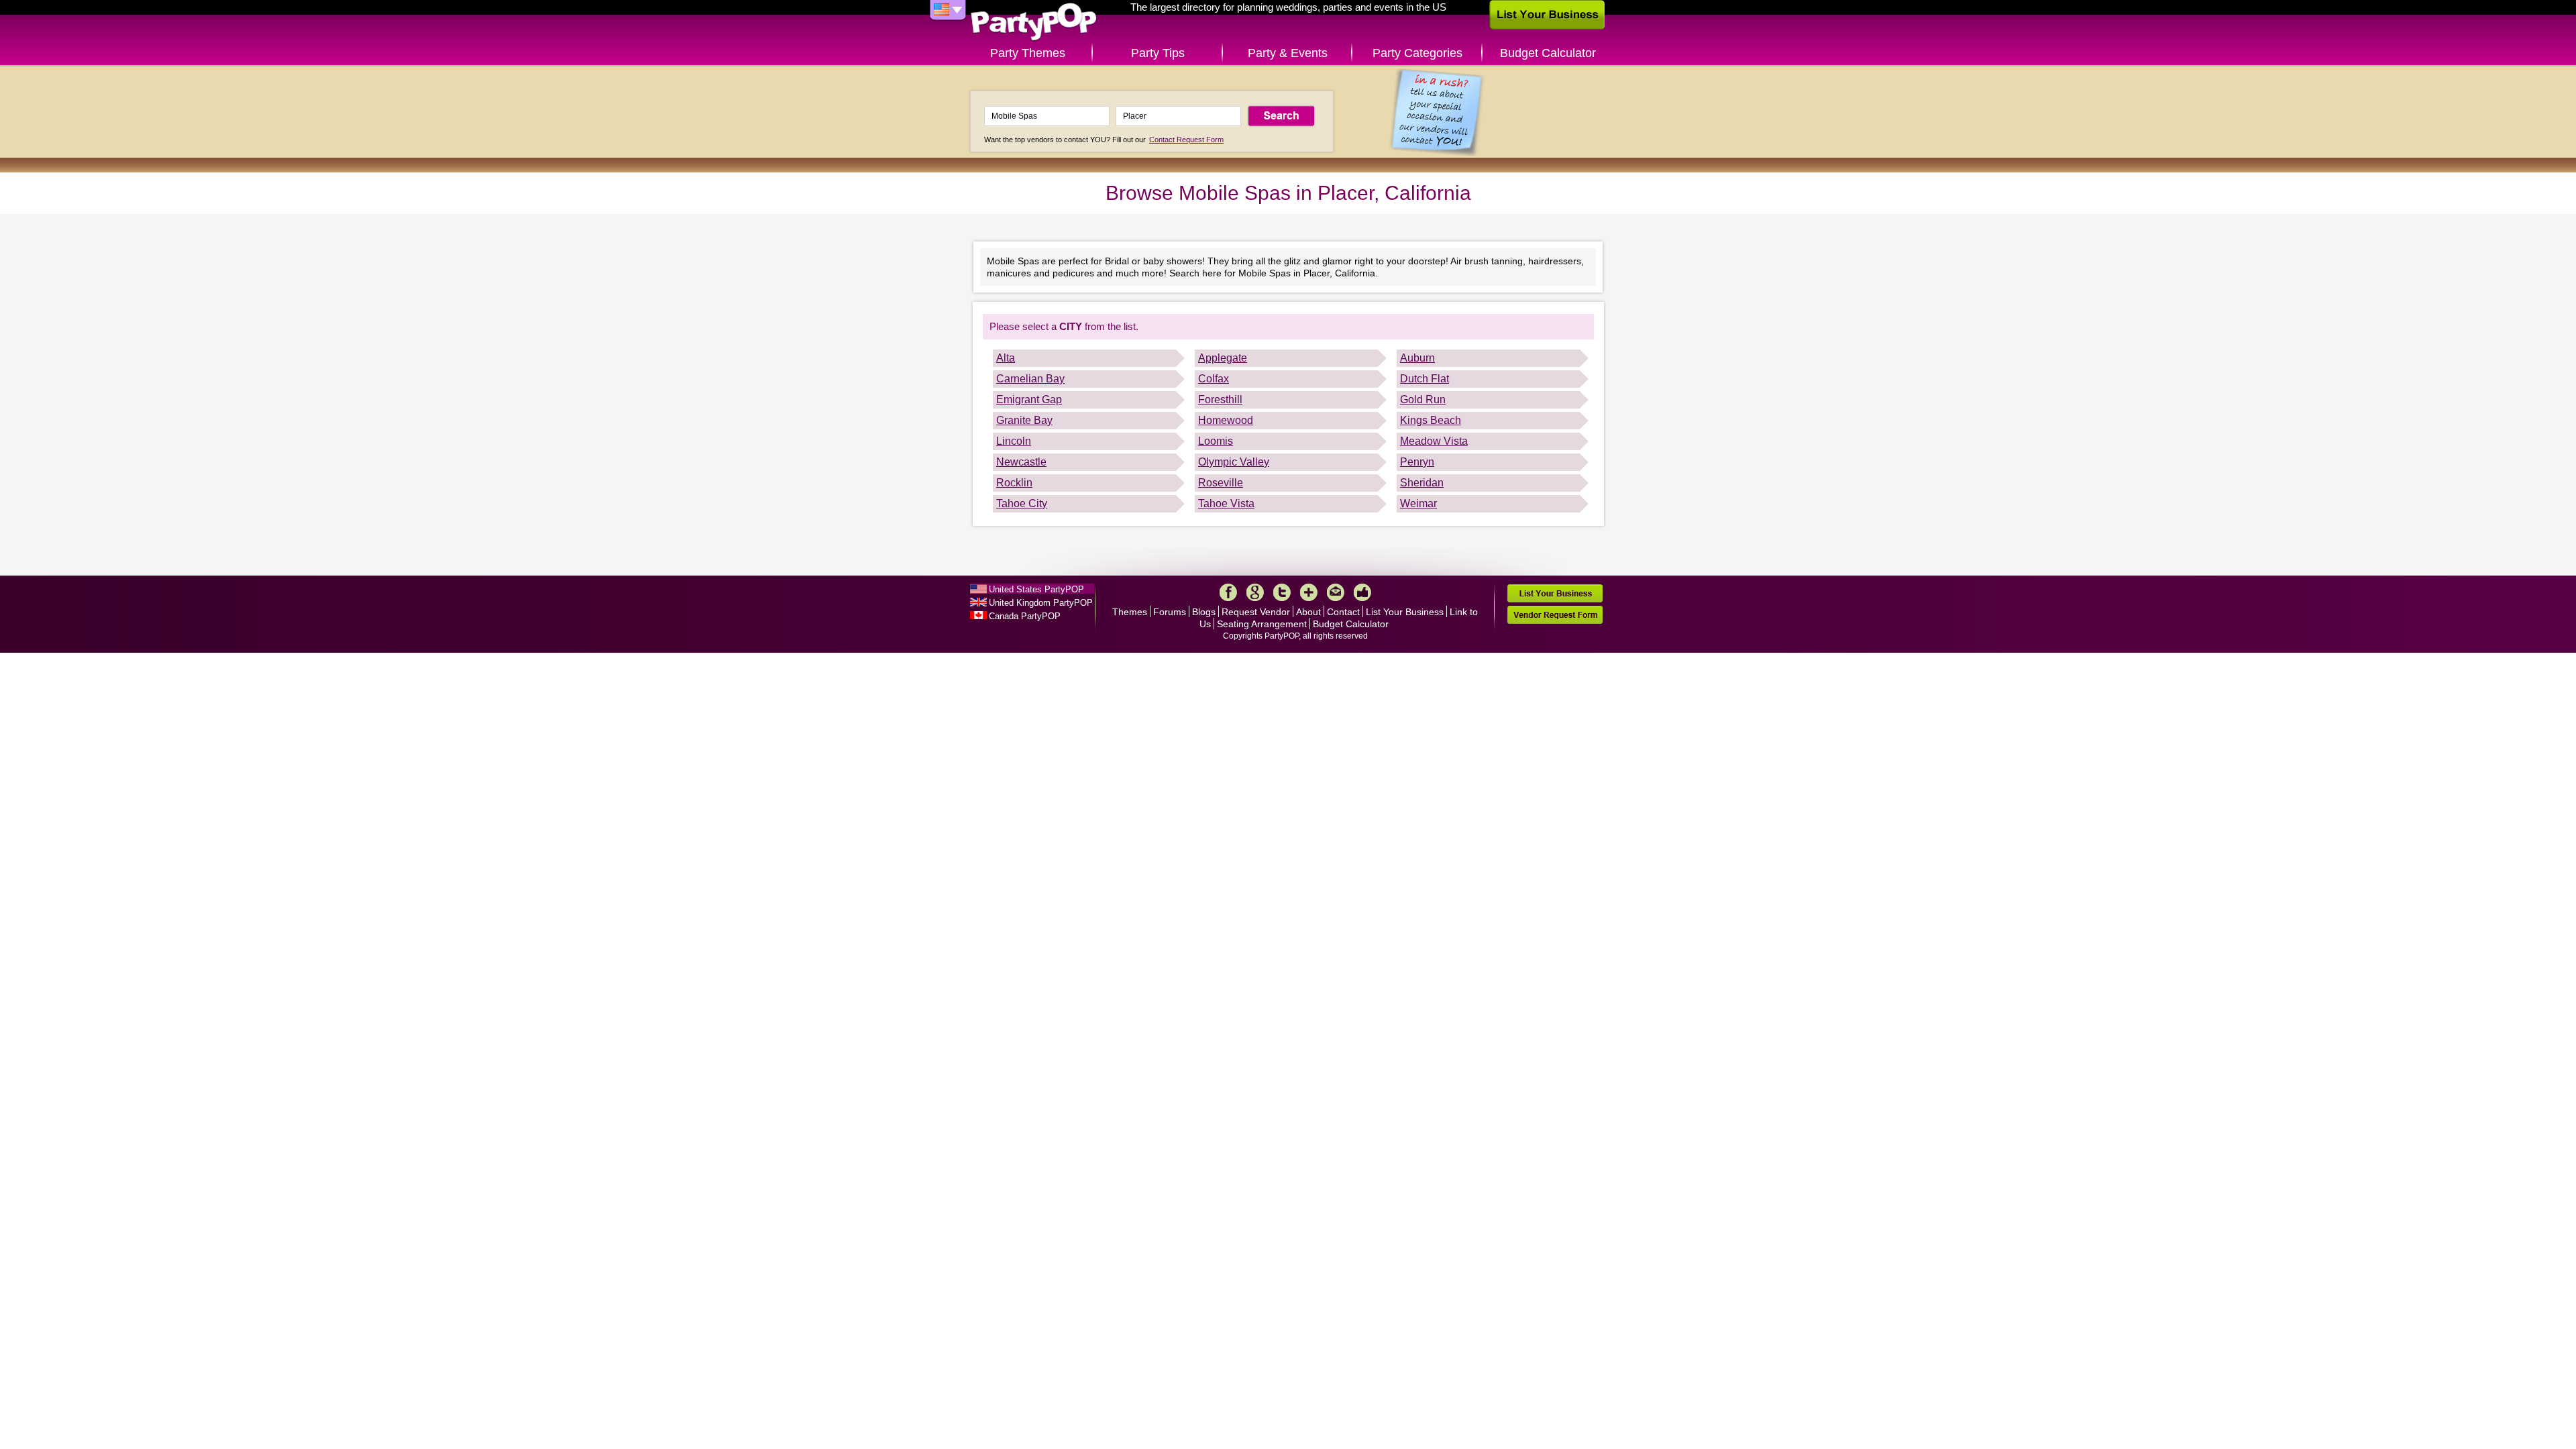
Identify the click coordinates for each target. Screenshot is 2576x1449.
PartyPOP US (1034, 22)
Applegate (1223, 358)
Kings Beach (1431, 420)
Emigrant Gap (1029, 399)
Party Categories (1417, 53)
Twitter (1282, 592)
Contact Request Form (1186, 140)
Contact (1343, 612)
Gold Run (1423, 399)
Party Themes (1028, 53)
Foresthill (1220, 399)
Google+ (1255, 592)
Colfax (1214, 379)
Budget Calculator (1548, 53)
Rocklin (1014, 483)
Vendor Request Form (1555, 615)
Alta (1006, 358)
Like (1362, 592)
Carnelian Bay (1030, 379)
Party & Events (1288, 53)
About (1308, 612)
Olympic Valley (1234, 462)
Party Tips (1158, 53)
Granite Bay (1024, 420)
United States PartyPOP (1036, 589)
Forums (1170, 612)
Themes (1130, 612)
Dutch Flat (1425, 379)
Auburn (1417, 358)
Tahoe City (1022, 503)
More (1309, 592)
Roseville (1221, 483)
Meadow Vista (1434, 441)
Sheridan (1422, 483)
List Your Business (1405, 612)
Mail (1336, 592)
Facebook (1228, 592)
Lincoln (1014, 441)
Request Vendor (1256, 612)
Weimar (1418, 503)
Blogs (1204, 612)
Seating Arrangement (1262, 624)
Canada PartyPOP (1025, 616)
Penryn (1417, 462)
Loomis (1216, 441)
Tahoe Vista (1226, 503)
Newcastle (1021, 462)
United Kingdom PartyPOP (1041, 603)
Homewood (1226, 420)
